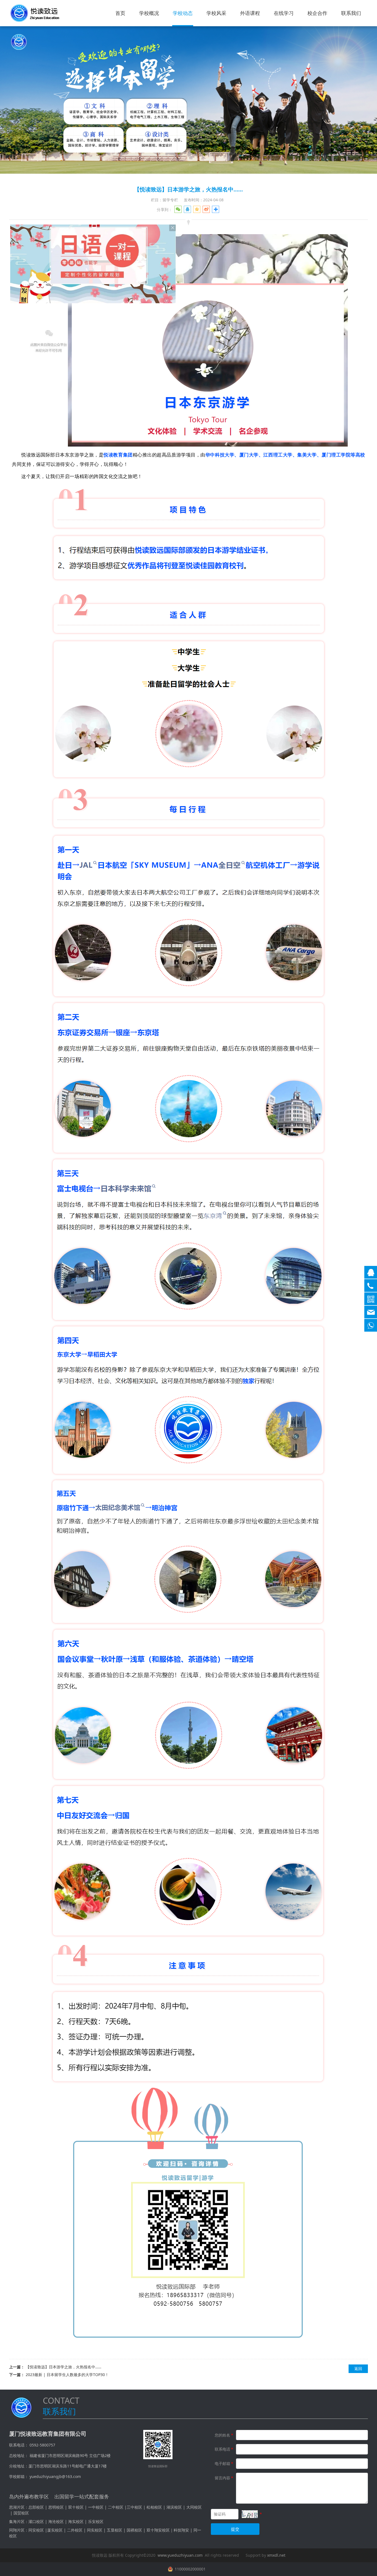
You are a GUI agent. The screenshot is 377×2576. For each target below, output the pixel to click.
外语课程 (250, 13)
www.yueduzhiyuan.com (180, 2555)
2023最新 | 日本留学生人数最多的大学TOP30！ (67, 2375)
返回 (358, 2368)
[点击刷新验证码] (250, 2514)
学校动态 (183, 13)
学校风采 (216, 13)
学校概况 (149, 13)
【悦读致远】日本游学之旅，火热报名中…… (63, 2367)
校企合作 (317, 13)
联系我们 (351, 13)
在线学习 (284, 13)
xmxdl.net (276, 2555)
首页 (120, 13)
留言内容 (224, 2478)
